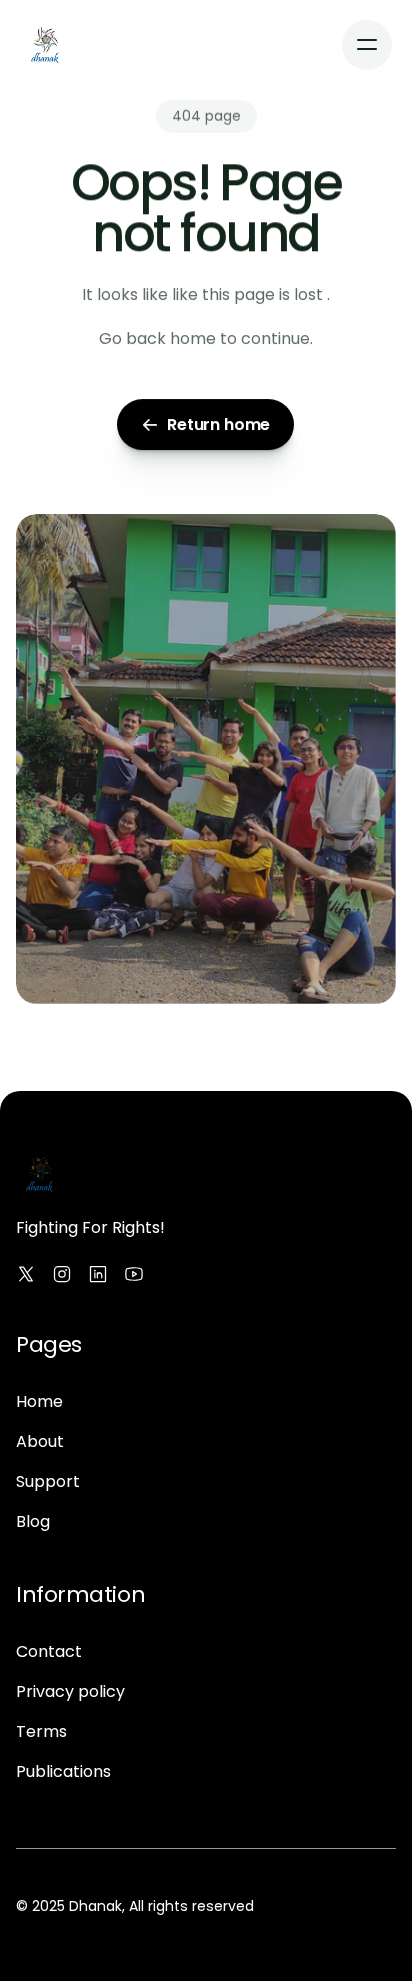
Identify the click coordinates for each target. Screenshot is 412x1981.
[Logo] (45, 45)
